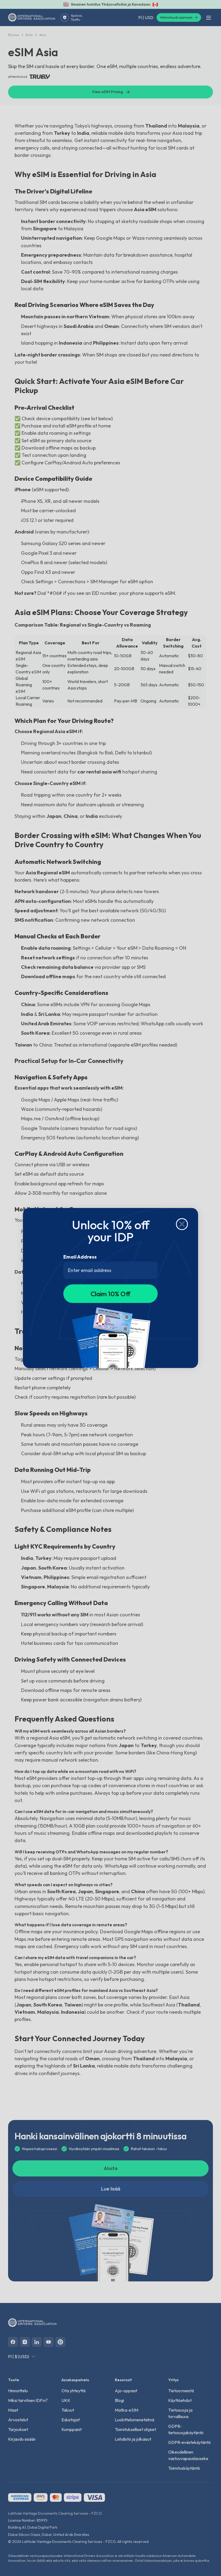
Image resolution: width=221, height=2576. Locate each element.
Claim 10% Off (110, 1294)
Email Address (80, 1257)
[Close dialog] (182, 1224)
